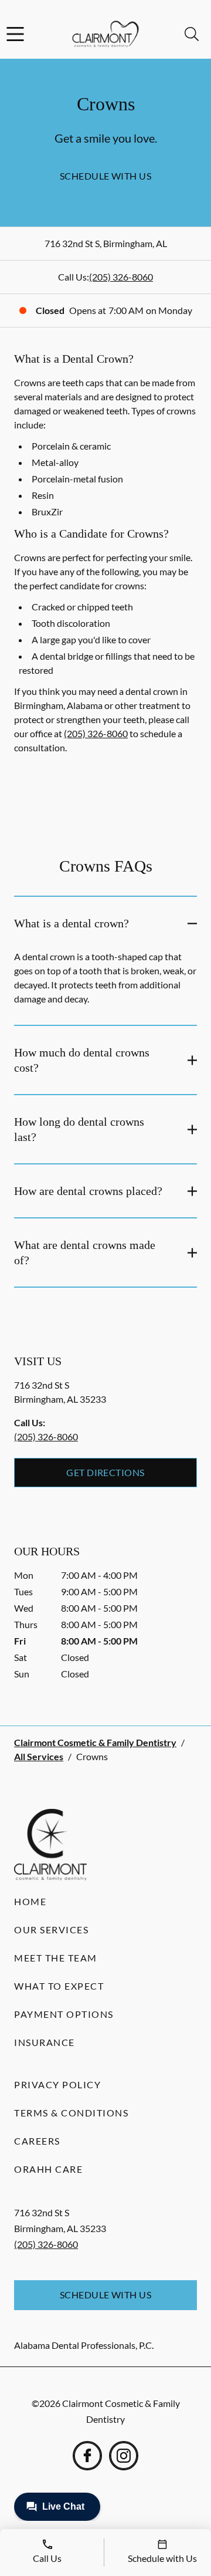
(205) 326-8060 (121, 277)
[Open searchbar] (192, 34)
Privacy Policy (57, 2084)
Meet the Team (56, 1958)
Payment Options (64, 2014)
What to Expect (59, 1986)
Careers (37, 2141)
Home (30, 1901)
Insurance (45, 2042)
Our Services (51, 1930)
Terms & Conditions (71, 2113)
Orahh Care (48, 2169)
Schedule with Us (106, 176)
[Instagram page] (124, 2456)
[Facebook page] (87, 2456)
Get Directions (105, 1472)
